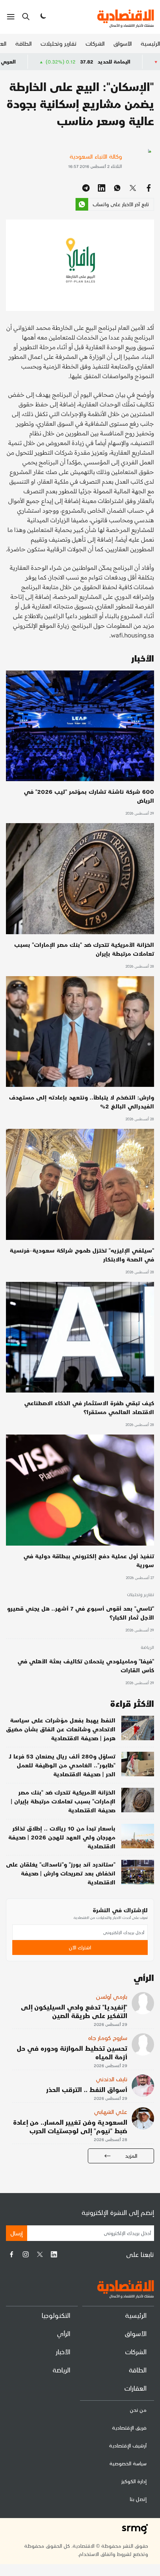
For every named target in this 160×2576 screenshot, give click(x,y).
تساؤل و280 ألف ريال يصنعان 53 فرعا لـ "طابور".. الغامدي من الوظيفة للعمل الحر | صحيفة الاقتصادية (62, 1765)
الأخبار (63, 2351)
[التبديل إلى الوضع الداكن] (42, 17)
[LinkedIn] (54, 2254)
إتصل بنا (138, 2499)
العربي (58, 61)
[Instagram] (26, 2254)
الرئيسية (150, 43)
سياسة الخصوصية (128, 2463)
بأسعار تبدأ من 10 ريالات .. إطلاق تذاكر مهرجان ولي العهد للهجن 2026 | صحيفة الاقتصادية (62, 1837)
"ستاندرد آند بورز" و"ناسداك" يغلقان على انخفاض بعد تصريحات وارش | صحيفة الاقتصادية (61, 1873)
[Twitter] (40, 2254)
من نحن (138, 2410)
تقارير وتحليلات (59, 43)
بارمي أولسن (112, 1996)
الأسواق (123, 43)
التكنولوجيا (56, 2315)
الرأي (64, 2333)
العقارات (135, 2388)
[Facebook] (12, 2254)
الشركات (95, 43)
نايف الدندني (112, 2079)
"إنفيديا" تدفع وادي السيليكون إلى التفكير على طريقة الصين (74, 2011)
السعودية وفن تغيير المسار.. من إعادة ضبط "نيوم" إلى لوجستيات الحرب (70, 2126)
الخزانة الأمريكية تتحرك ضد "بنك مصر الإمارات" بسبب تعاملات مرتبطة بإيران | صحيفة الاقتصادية (63, 1801)
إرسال (17, 2233)
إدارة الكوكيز (134, 2481)
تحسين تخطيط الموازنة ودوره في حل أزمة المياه (72, 2052)
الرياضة (147, 1648)
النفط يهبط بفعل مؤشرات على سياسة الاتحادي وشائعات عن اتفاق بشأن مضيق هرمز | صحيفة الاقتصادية (61, 1729)
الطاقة (23, 43)
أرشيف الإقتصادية (128, 2445)
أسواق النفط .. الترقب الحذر (87, 2089)
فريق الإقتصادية (129, 2428)
